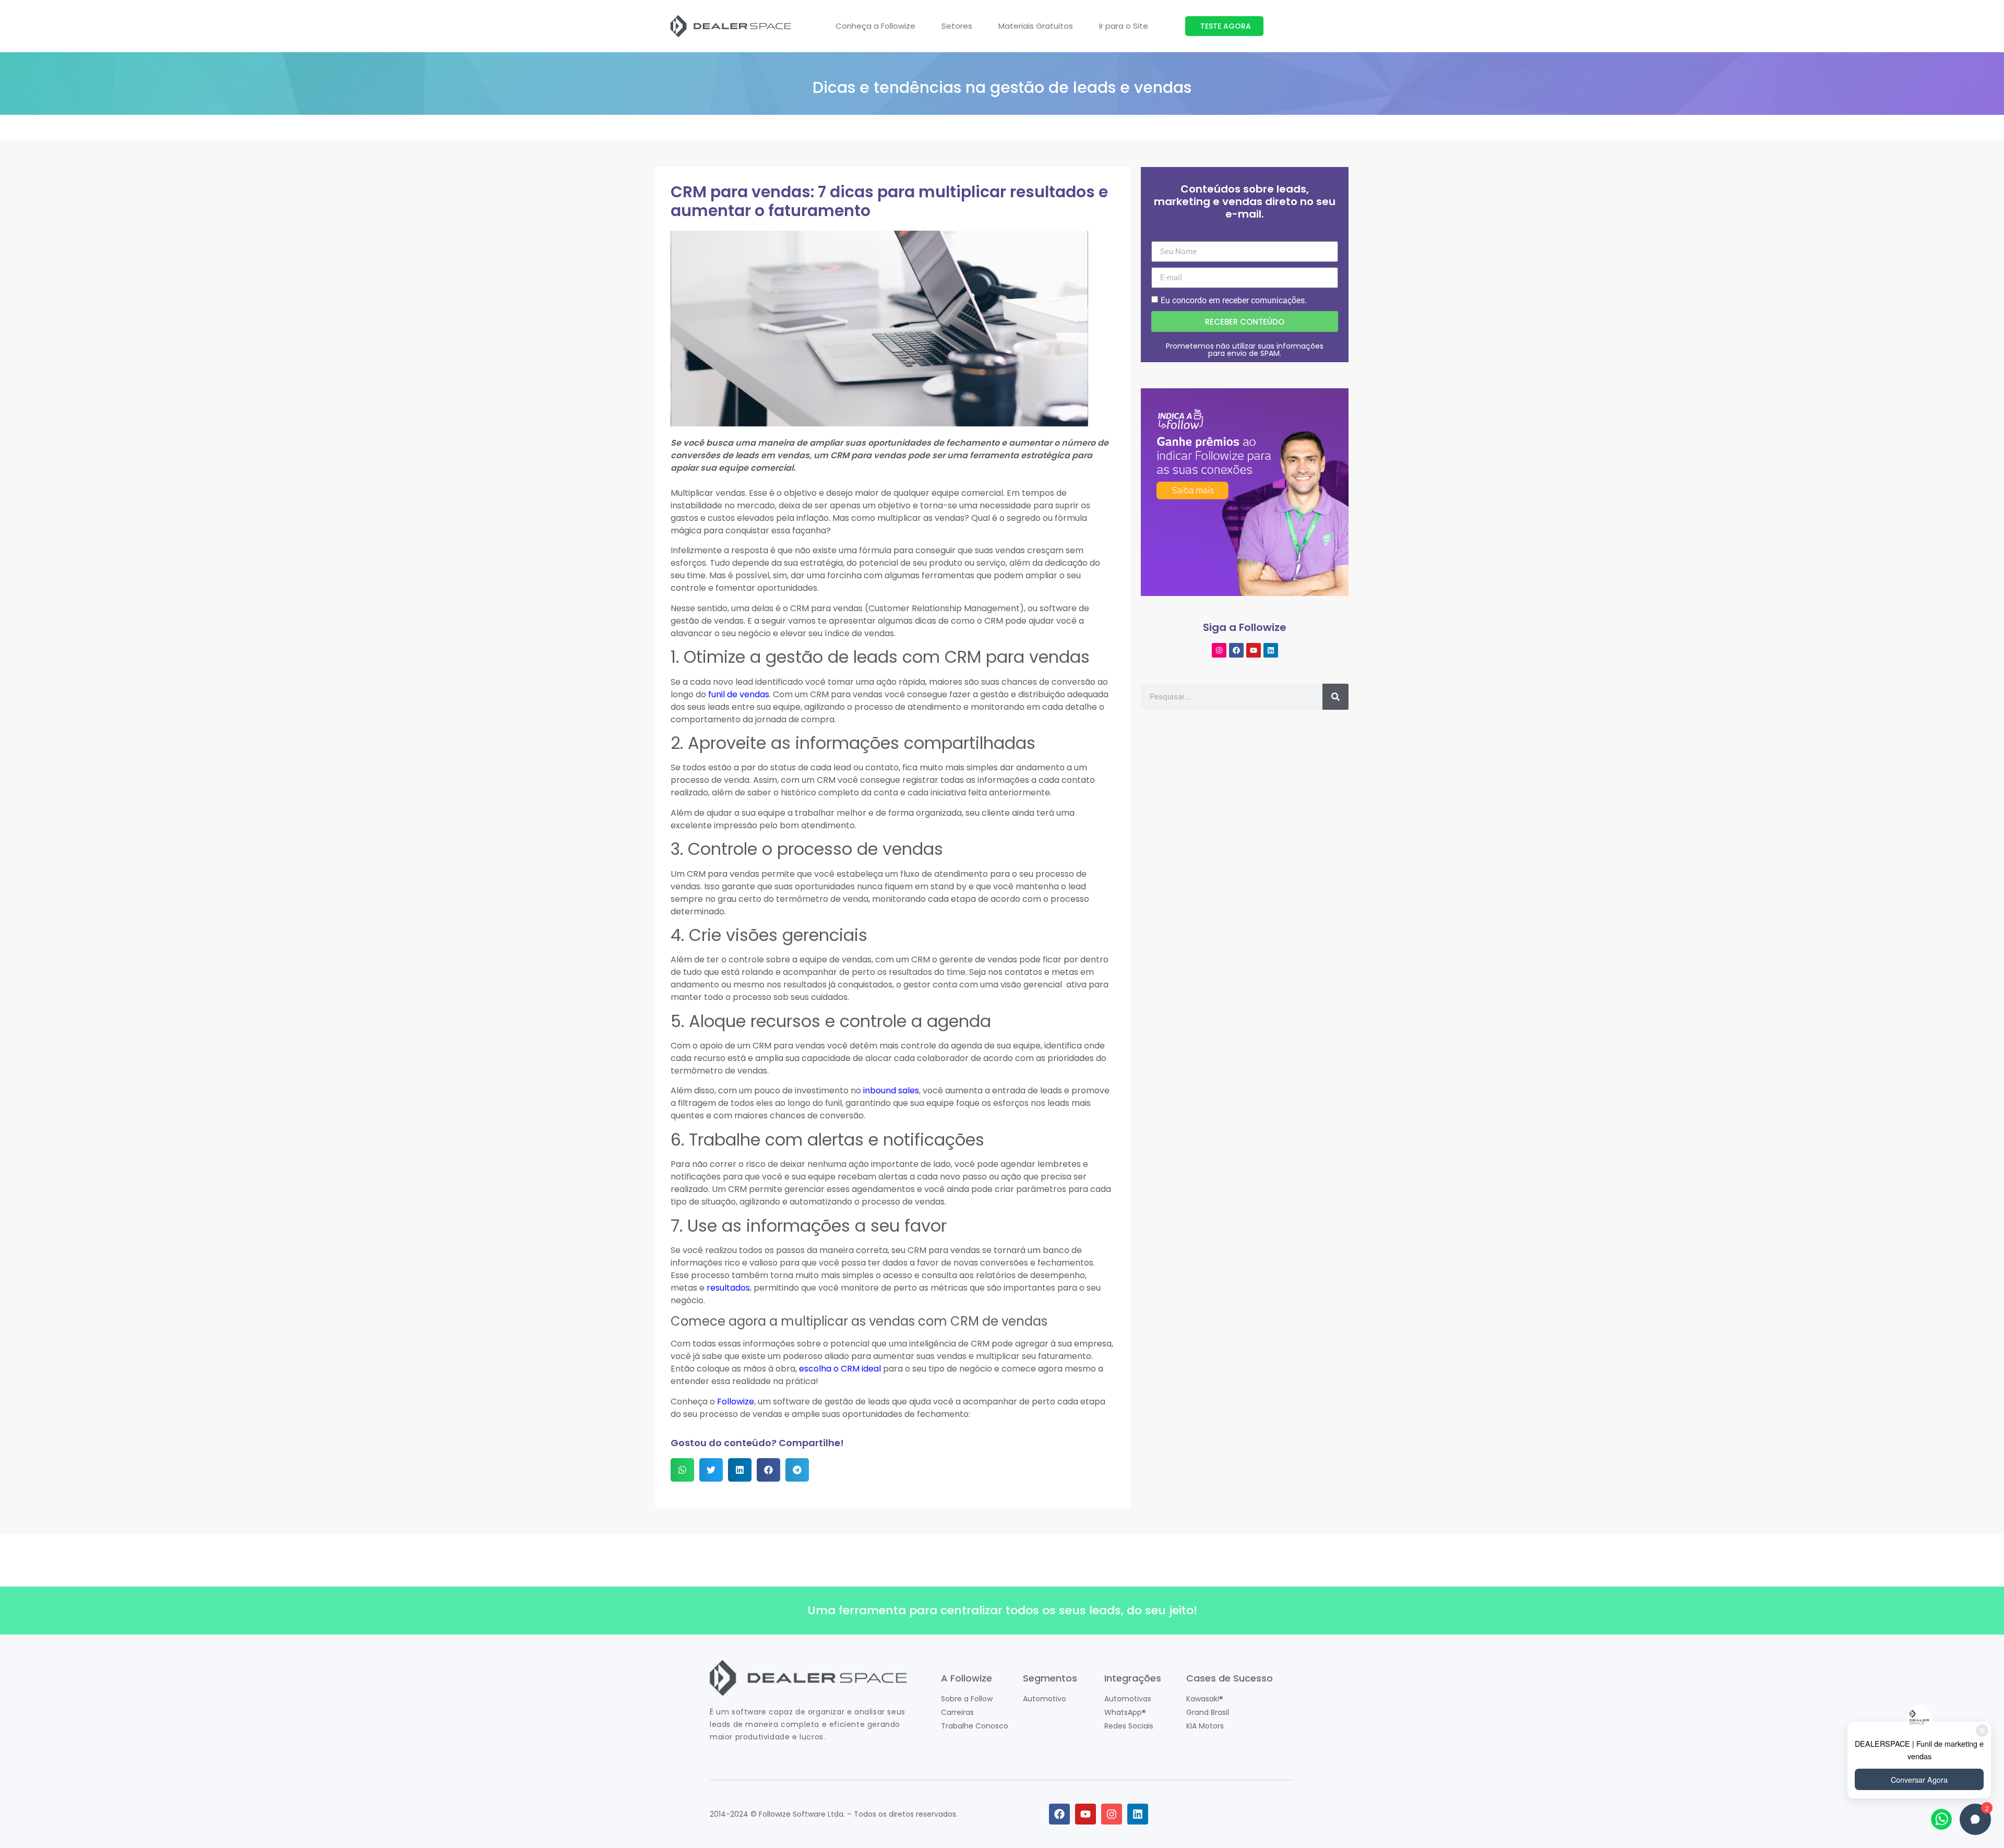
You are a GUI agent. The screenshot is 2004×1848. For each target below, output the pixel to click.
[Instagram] (1219, 650)
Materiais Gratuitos (1036, 26)
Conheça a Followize (875, 26)
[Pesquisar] (1335, 697)
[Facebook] (1236, 650)
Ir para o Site (1124, 26)
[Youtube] (1254, 650)
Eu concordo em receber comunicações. (1234, 300)
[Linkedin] (1271, 650)
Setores (957, 26)
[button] (682, 1470)
